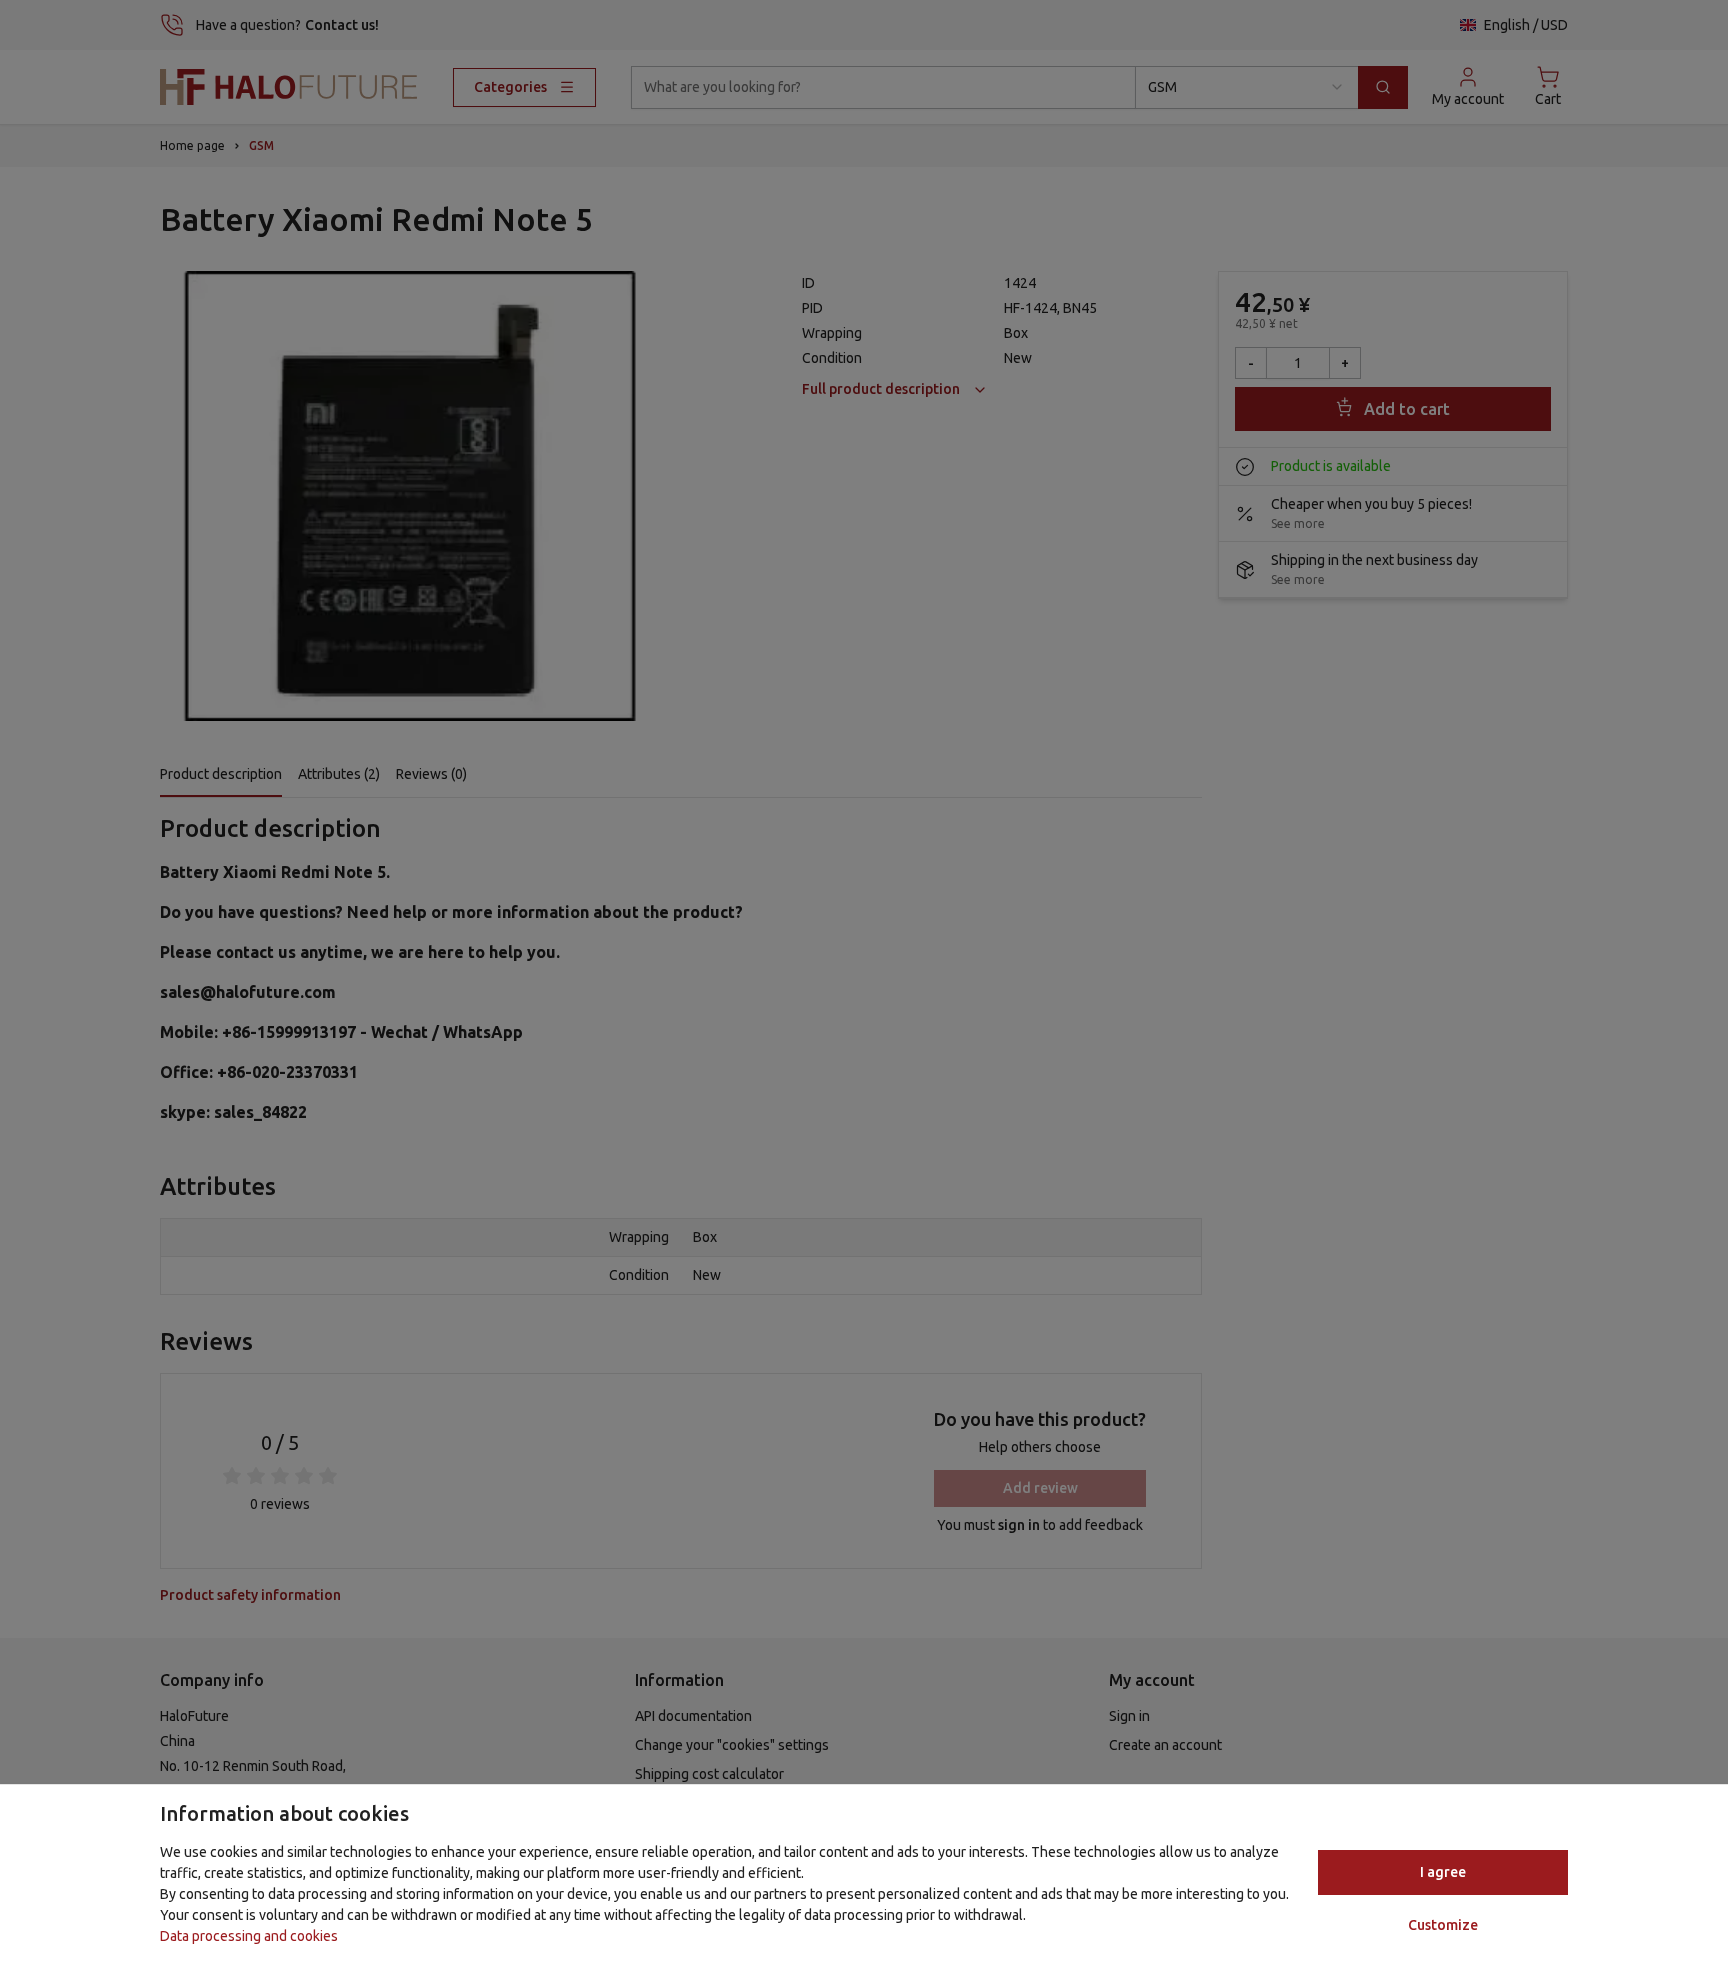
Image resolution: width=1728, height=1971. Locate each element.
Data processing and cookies (249, 1936)
